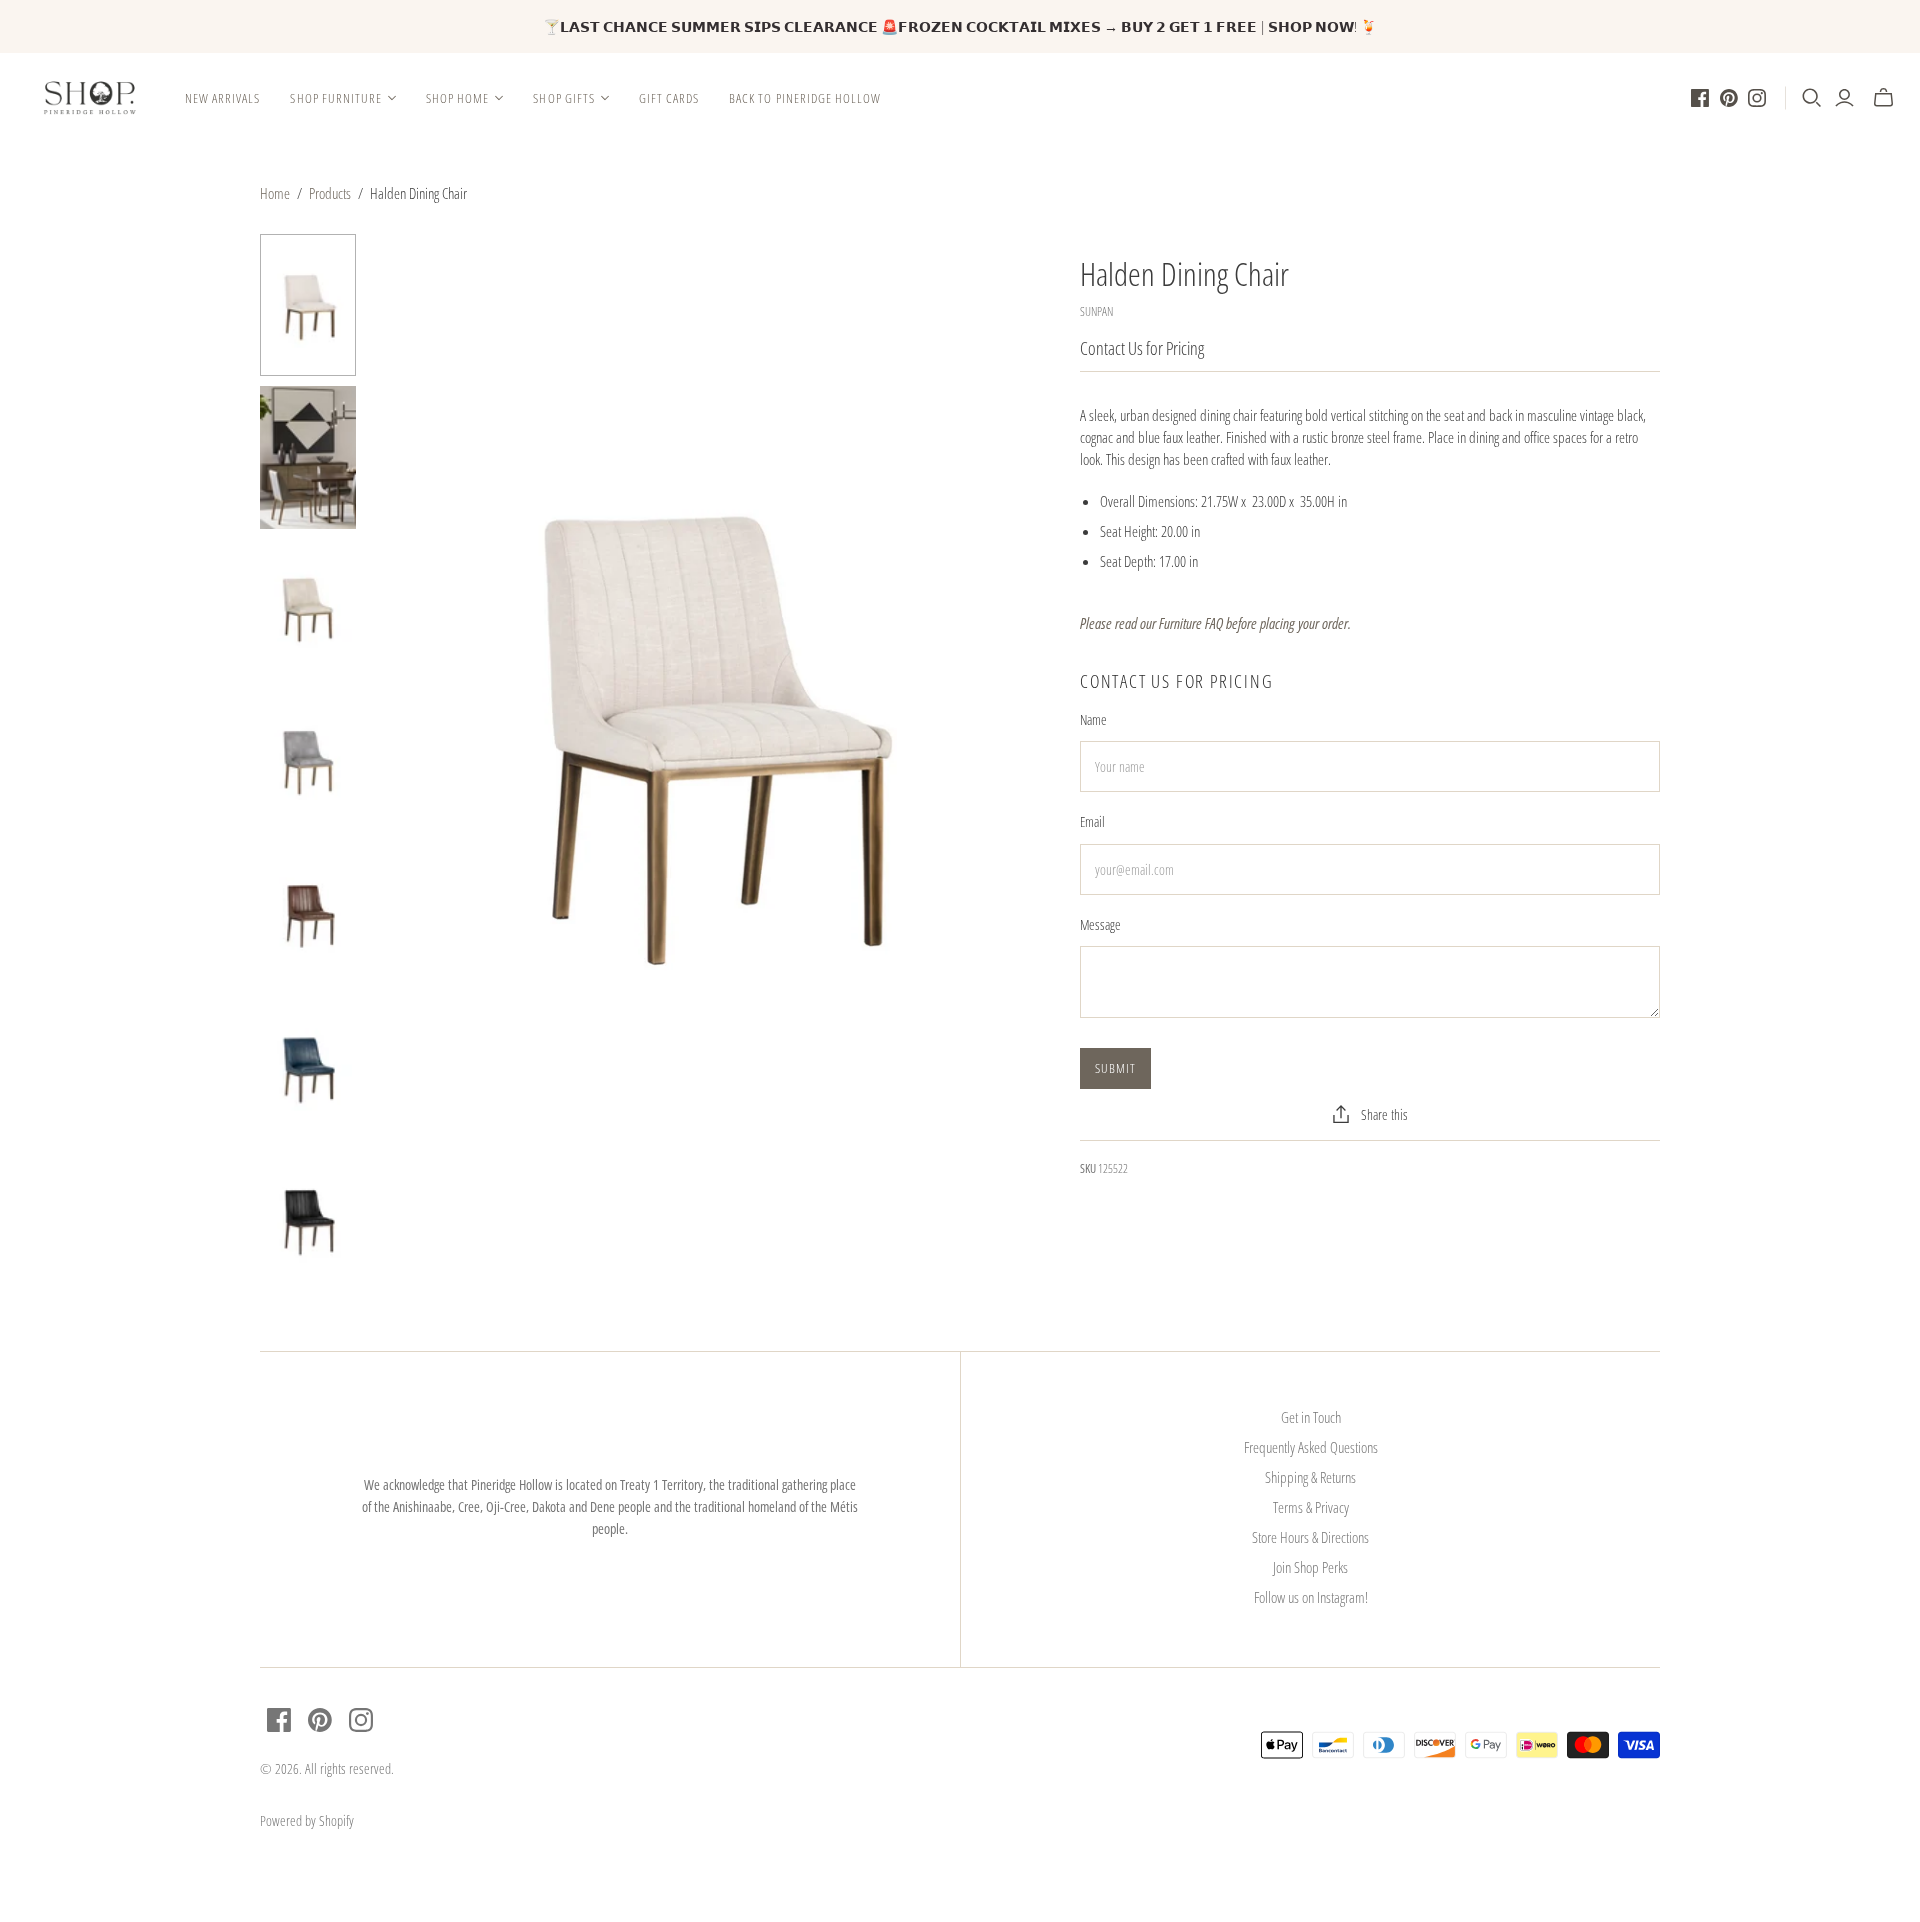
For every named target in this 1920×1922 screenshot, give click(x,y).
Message (1100, 924)
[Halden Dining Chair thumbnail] (308, 305)
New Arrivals (222, 98)
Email (1092, 821)
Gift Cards (669, 98)
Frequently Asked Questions (1311, 1447)
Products (330, 193)
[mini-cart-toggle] (1883, 98)
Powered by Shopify (307, 1820)
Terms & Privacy (1311, 1507)
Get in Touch (1311, 1417)
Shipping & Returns (1310, 1477)
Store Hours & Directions (1310, 1537)
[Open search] (1812, 98)
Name (1093, 719)
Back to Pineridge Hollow (805, 98)
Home (275, 193)
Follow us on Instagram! (1311, 1597)
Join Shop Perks (1310, 1567)
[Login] (1844, 98)
